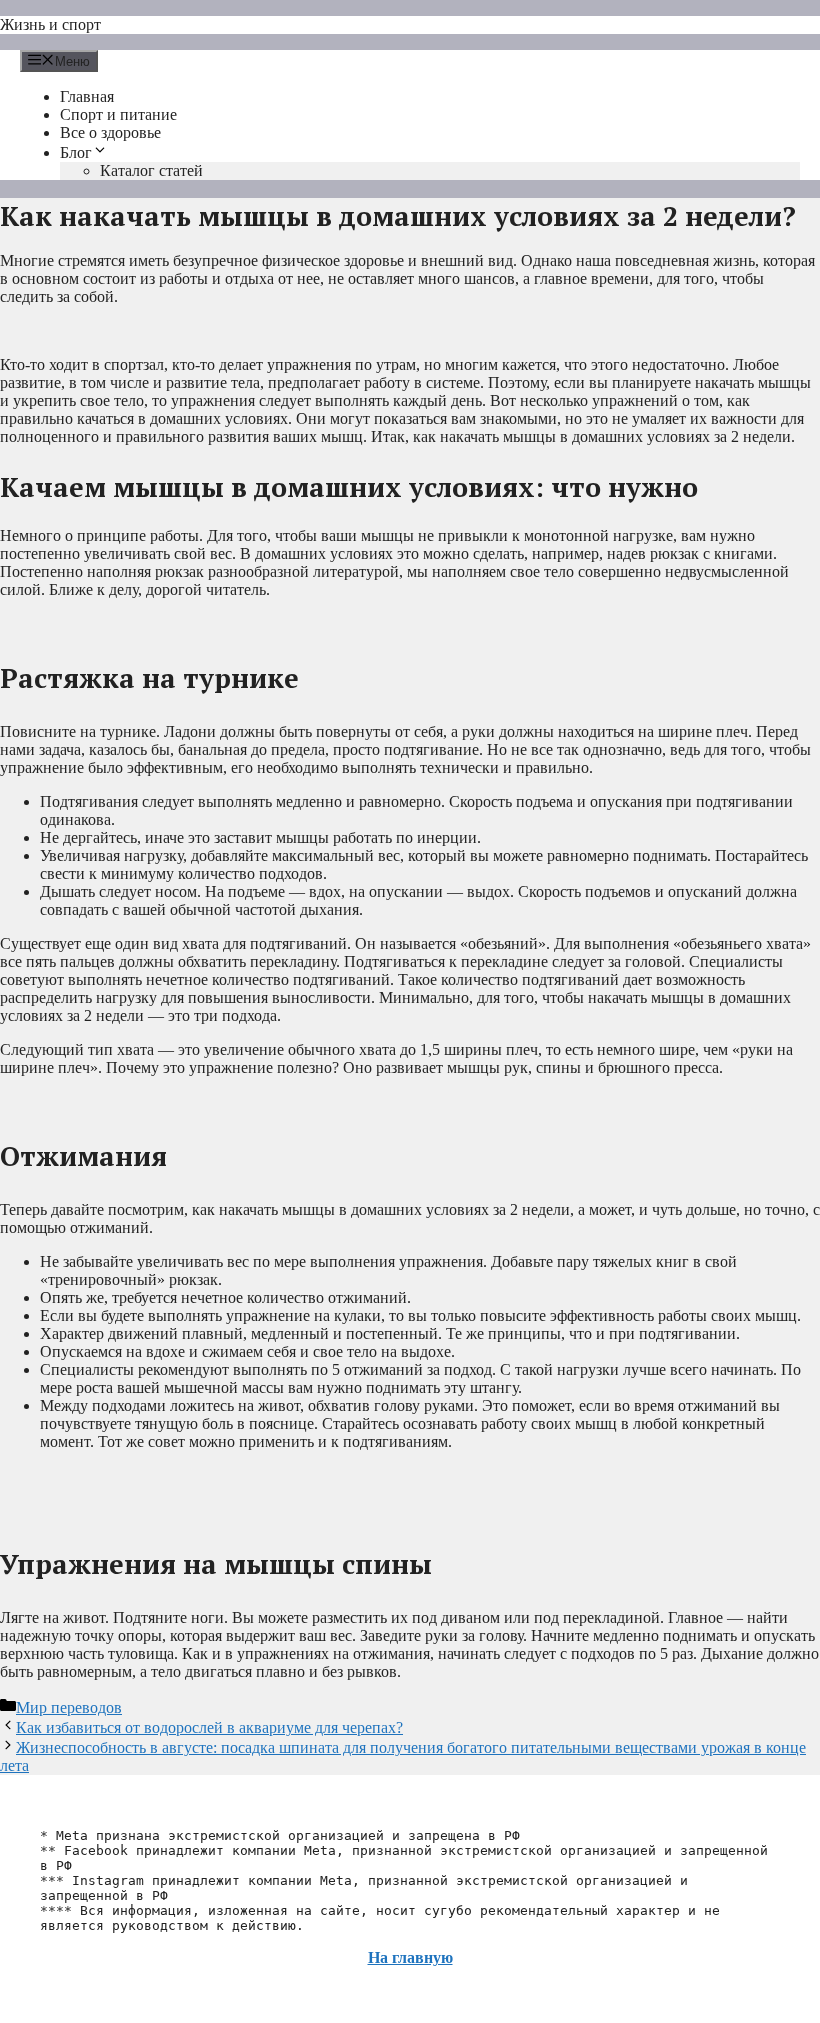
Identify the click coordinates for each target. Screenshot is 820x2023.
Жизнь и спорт (50, 24)
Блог (76, 152)
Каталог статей (151, 170)
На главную (410, 1957)
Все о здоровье (110, 132)
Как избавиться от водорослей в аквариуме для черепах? (209, 1727)
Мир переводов (69, 1707)
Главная (87, 96)
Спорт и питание (118, 114)
